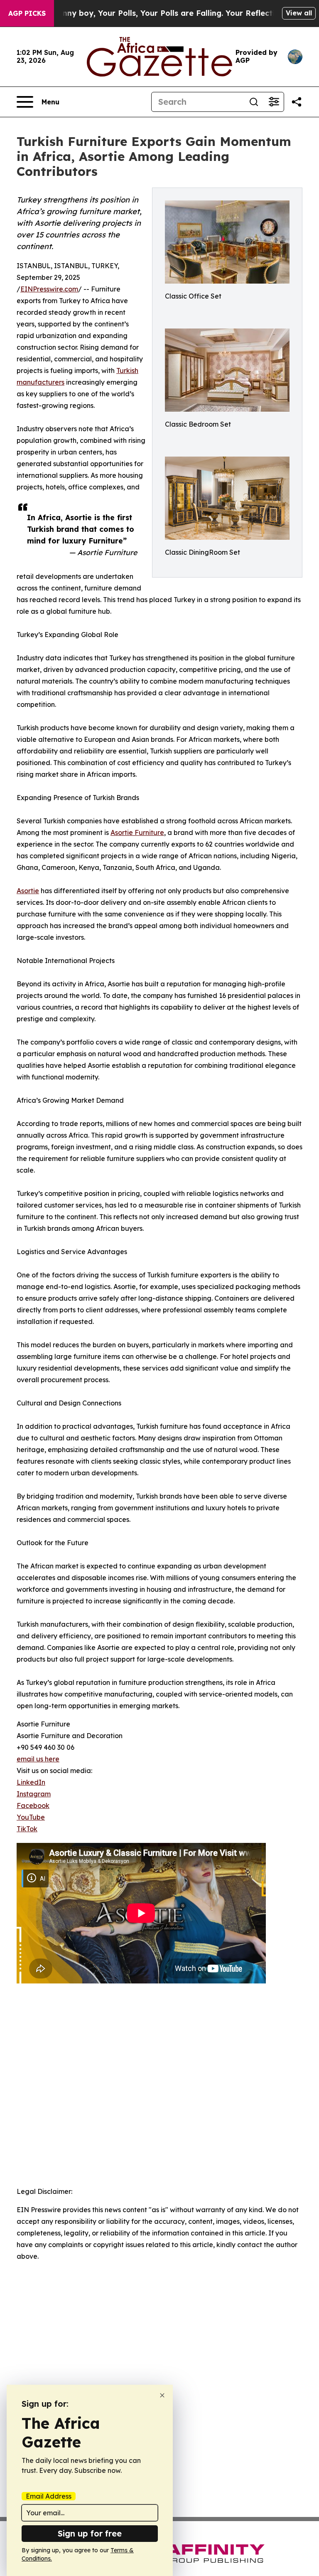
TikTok (27, 1829)
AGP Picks (27, 13)
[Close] (162, 2395)
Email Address (49, 2496)
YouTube (31, 1817)
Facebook (33, 1805)
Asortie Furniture (137, 832)
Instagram (34, 1794)
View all (299, 13)
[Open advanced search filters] (274, 102)
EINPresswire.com (49, 289)
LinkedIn (31, 1782)
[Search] (254, 102)
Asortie (28, 891)
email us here (38, 1759)
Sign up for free (90, 2533)
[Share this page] (297, 102)
